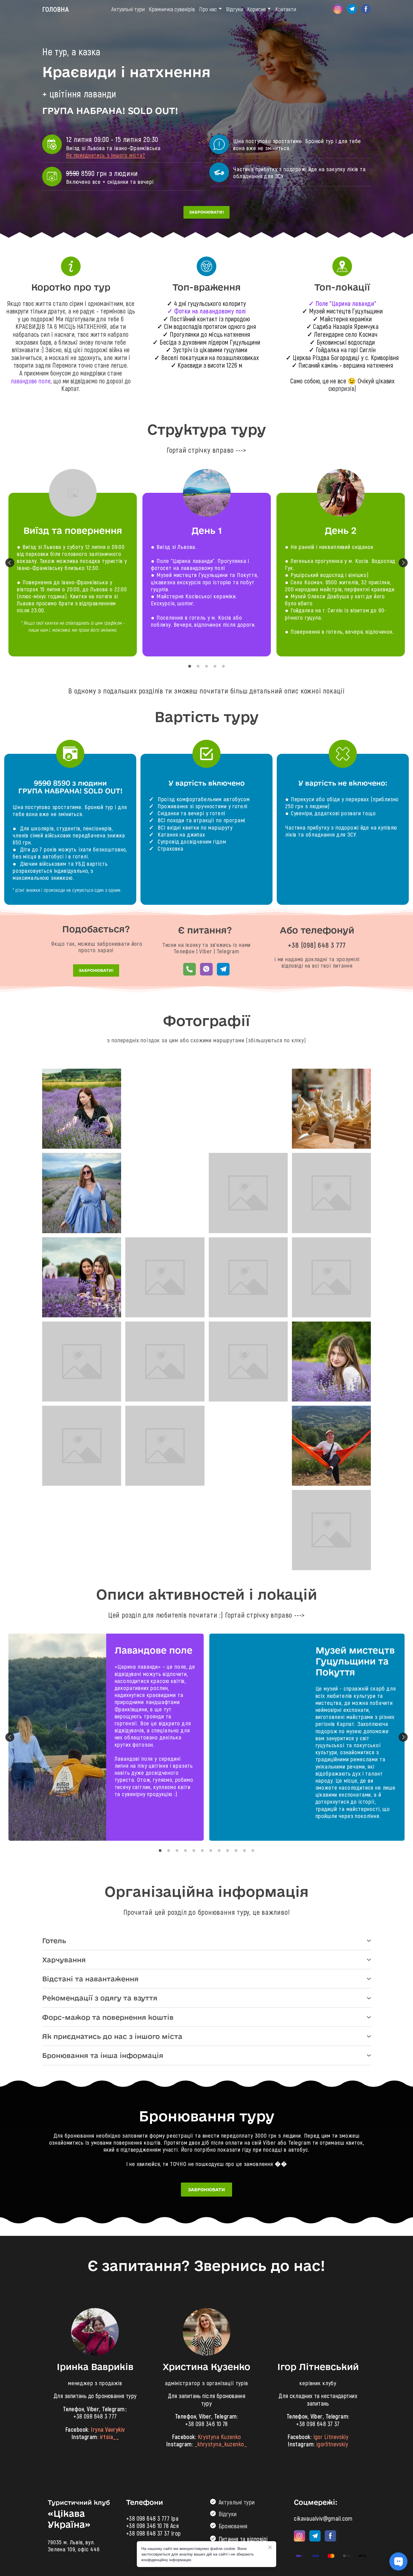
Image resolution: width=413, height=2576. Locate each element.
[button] (338, 9)
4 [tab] (215, 666)
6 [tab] (202, 1851)
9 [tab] (228, 1851)
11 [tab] (244, 1851)
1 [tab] (190, 666)
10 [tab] (236, 1851)
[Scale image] (82, 1109)
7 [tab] (211, 1851)
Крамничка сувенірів (172, 9)
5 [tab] (223, 666)
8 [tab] (219, 1851)
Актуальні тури (128, 9)
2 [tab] (198, 666)
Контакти (286, 9)
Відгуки (235, 9)
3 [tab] (206, 666)
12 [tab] (253, 1851)
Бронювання (233, 2526)
